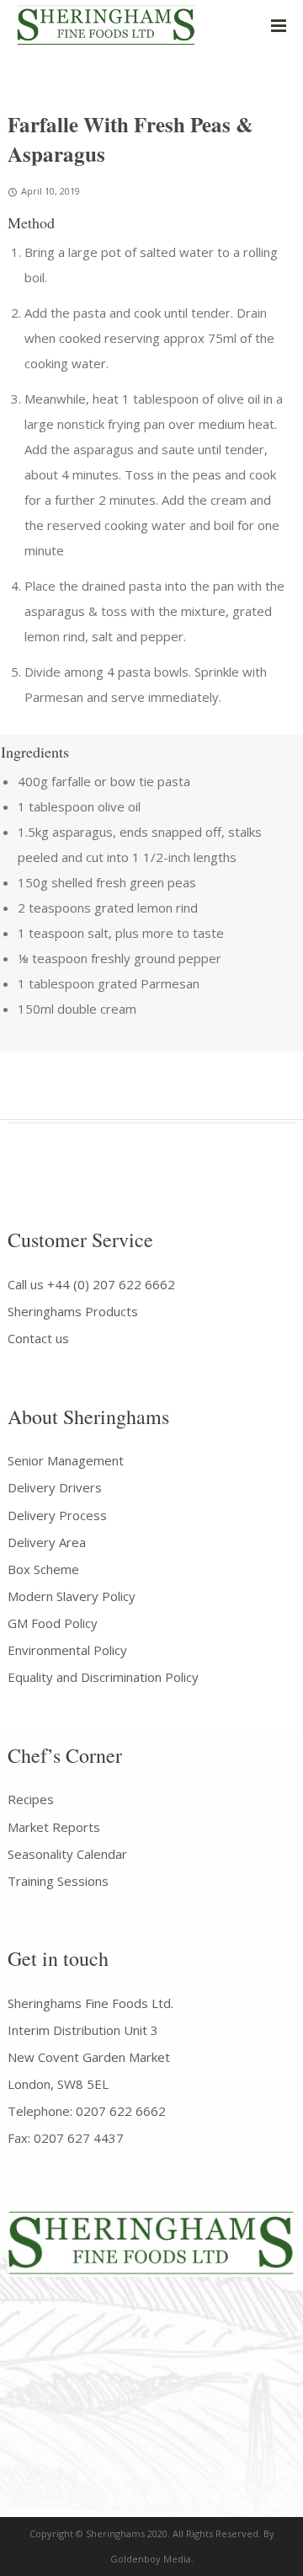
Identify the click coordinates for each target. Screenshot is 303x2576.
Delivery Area (47, 1542)
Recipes (31, 1799)
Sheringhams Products (73, 1311)
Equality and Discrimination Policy (103, 1677)
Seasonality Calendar (67, 1854)
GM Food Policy (53, 1623)
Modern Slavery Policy (72, 1596)
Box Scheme (43, 1569)
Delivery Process (57, 1515)
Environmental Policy (67, 1650)
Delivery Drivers (55, 1487)
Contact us (38, 1338)
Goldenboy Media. (152, 2559)
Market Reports (54, 1827)
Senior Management (66, 1460)
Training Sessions (58, 1881)
